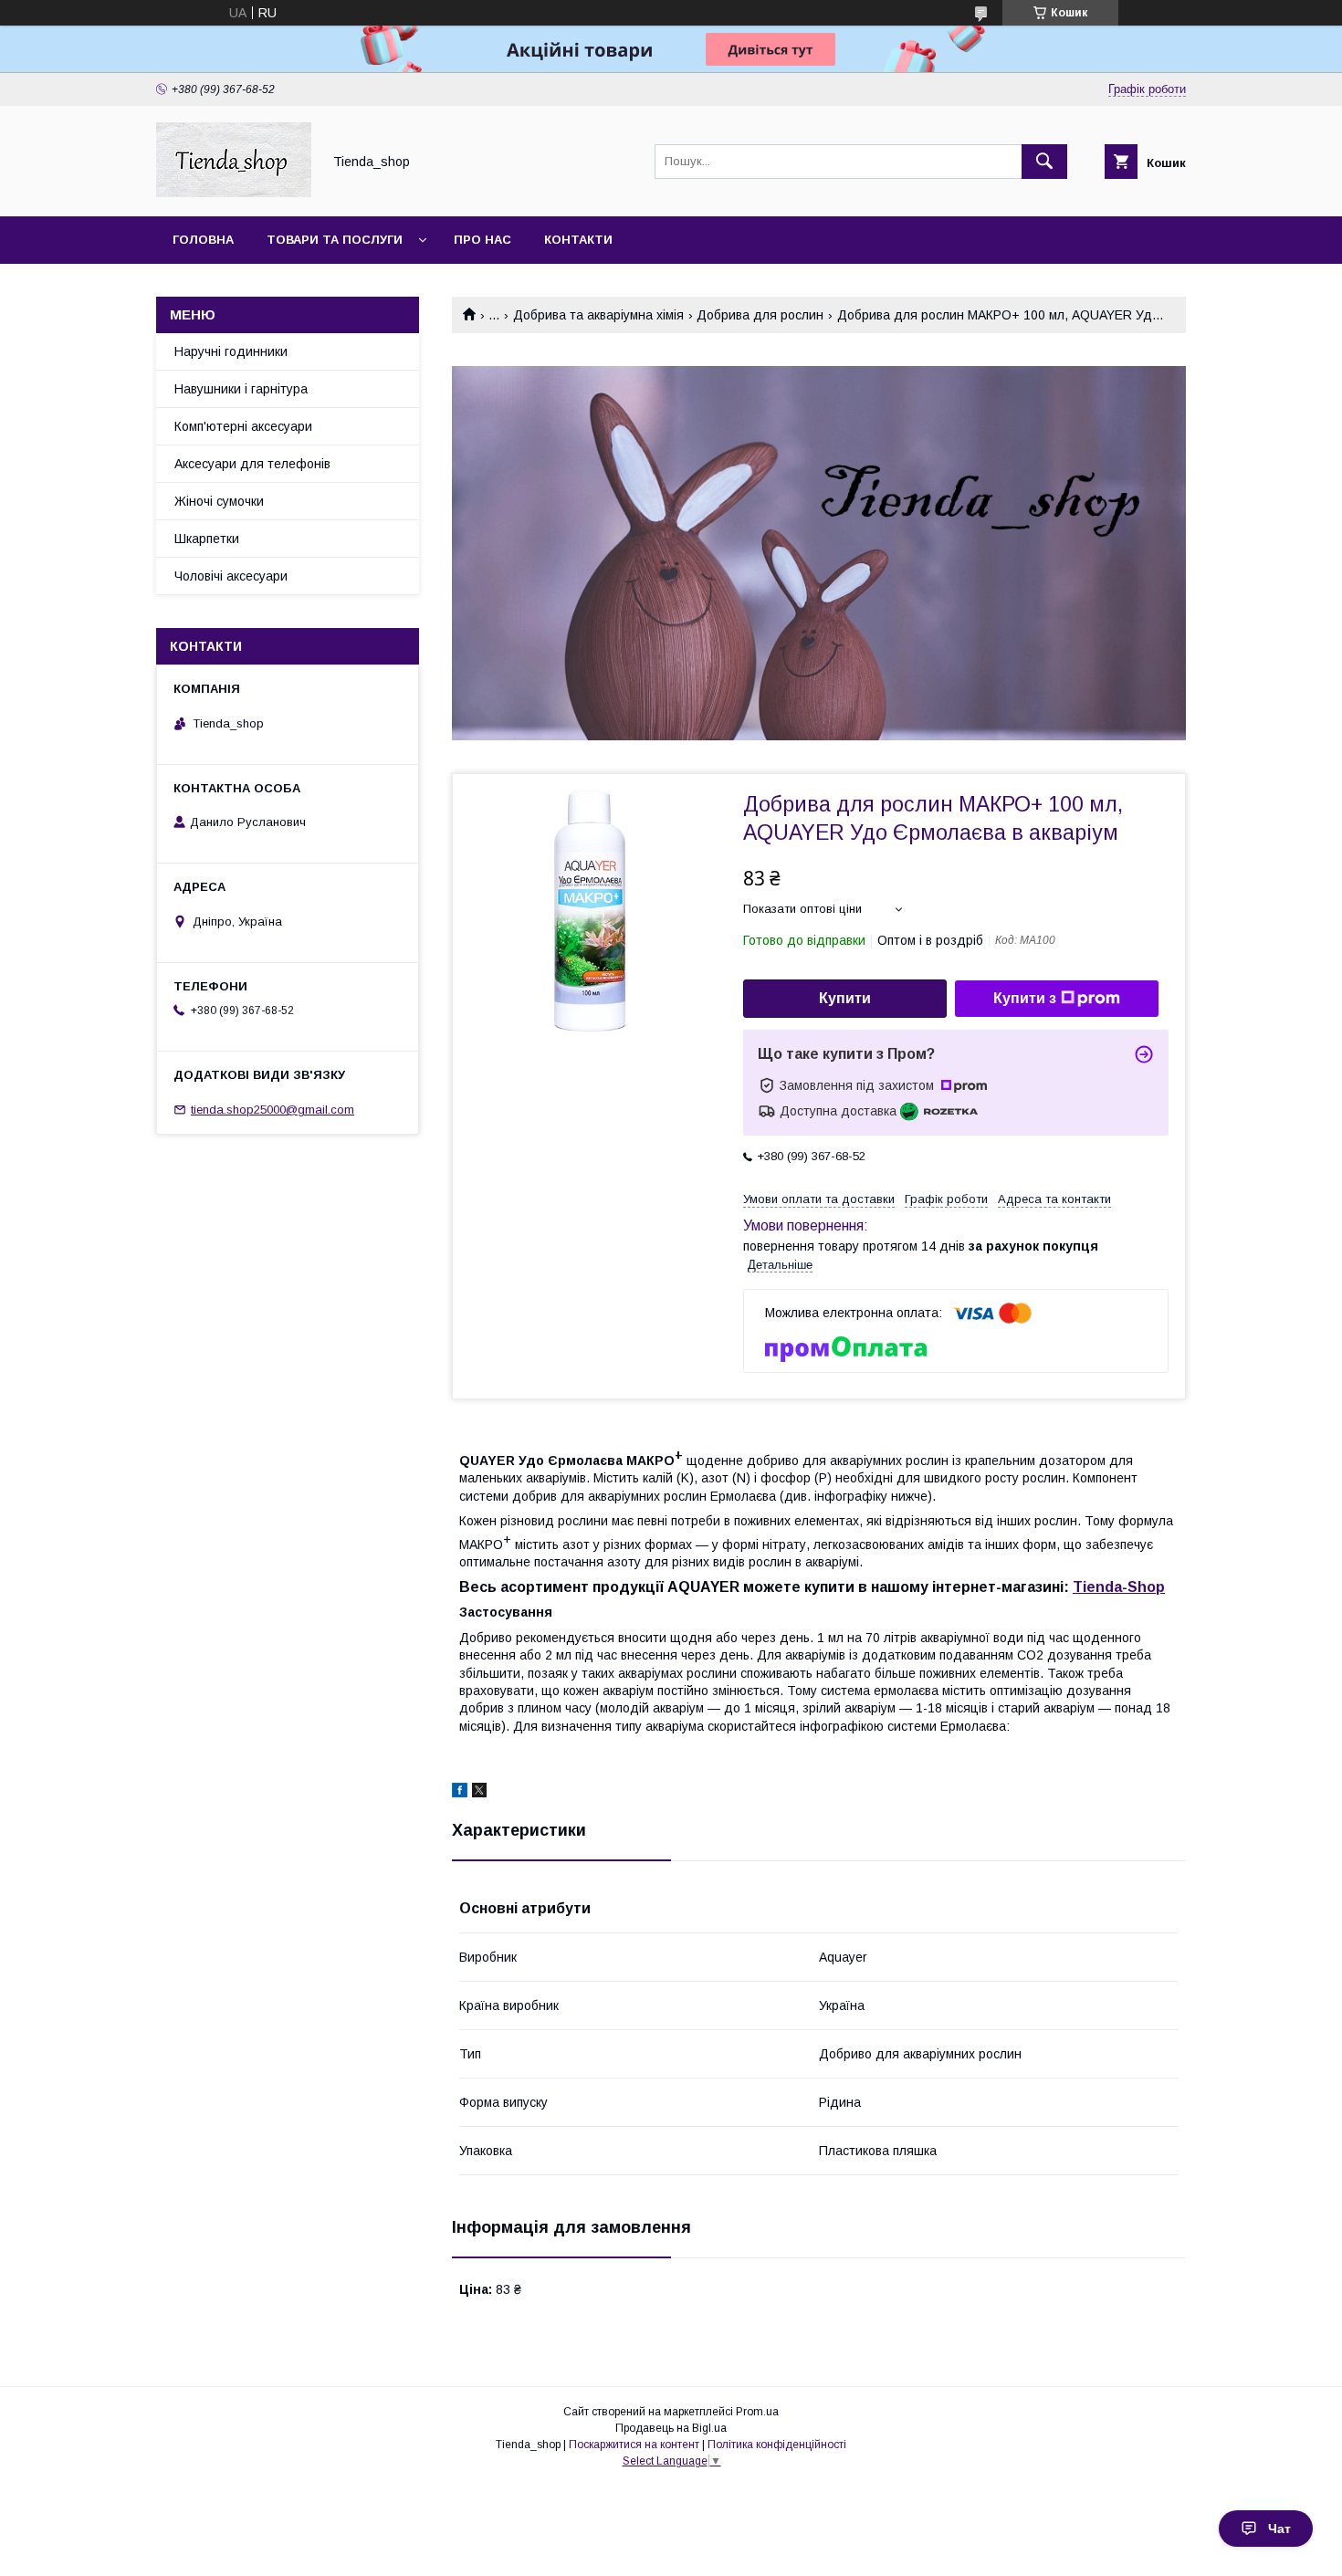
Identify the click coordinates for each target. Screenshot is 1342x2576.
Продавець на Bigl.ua (671, 2428)
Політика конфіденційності (777, 2445)
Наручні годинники (231, 351)
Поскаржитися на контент (634, 2445)
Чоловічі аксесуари (231, 576)
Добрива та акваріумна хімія (598, 315)
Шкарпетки (207, 539)
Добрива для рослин (760, 315)
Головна (203, 240)
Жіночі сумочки (219, 501)
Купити (845, 998)
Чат (1279, 2529)
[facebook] (460, 1793)
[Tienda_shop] (234, 193)
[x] (479, 1793)
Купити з (1025, 998)
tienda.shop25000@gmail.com (273, 1110)
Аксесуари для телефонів (252, 464)
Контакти (578, 240)
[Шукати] (1044, 162)
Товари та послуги (335, 240)
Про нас (482, 240)
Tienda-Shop (1119, 1587)
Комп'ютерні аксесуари (243, 426)
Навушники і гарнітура (241, 389)
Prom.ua (757, 2412)
